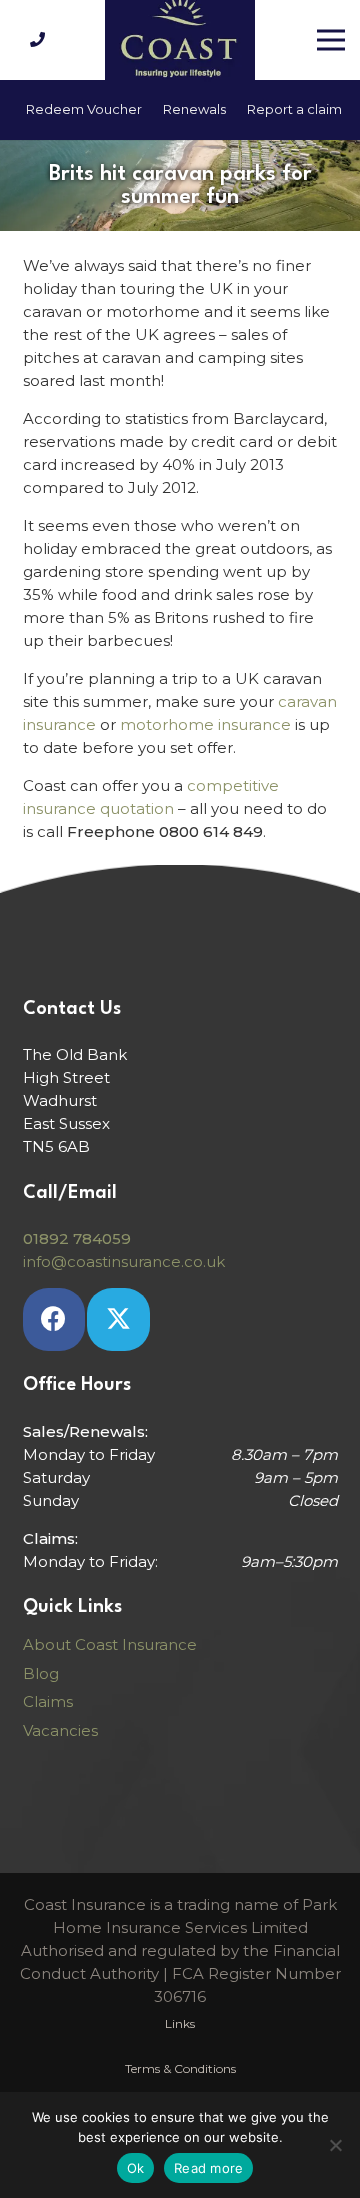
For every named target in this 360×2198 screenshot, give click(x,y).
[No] (335, 2145)
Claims (48, 1701)
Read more (208, 2168)
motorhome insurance (205, 724)
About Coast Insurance (110, 1644)
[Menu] (331, 40)
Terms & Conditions (180, 2068)
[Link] (40, 39)
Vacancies (60, 1730)
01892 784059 (77, 1238)
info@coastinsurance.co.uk (124, 1261)
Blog (41, 1673)
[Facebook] (54, 1319)
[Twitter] (118, 1319)
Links (180, 2023)
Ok (136, 2168)
